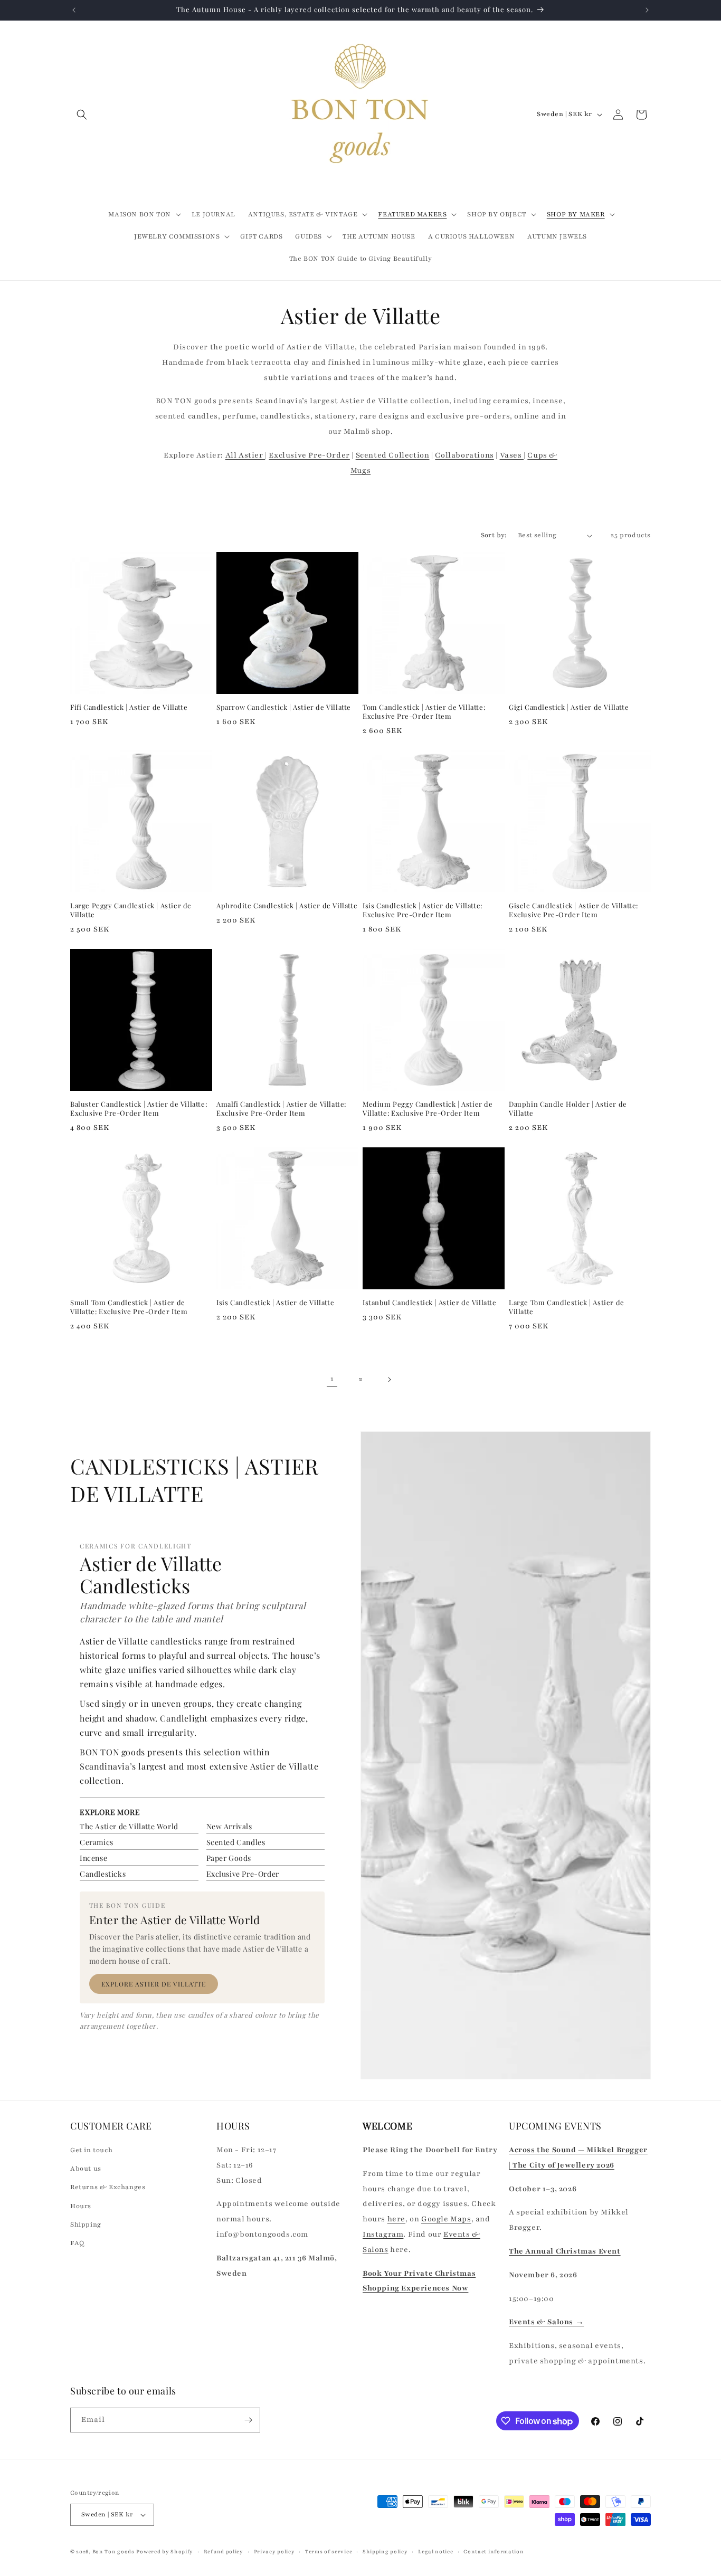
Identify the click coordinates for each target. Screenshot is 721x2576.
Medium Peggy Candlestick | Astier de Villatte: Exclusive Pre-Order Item (428, 1109)
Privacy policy (274, 2551)
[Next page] (389, 1380)
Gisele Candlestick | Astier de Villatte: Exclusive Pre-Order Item (573, 910)
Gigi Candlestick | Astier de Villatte (569, 707)
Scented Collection (393, 455)
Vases (512, 455)
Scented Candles (236, 1842)
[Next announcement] (647, 10)
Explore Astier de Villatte (154, 1984)
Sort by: (494, 535)
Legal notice (435, 2551)
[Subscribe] (248, 2420)
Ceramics (97, 1842)
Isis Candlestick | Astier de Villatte (275, 1303)
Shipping (86, 2225)
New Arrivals (229, 1826)
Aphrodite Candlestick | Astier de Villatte (287, 906)
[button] (82, 115)
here (396, 2219)
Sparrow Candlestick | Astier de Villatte (284, 707)
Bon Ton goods (113, 2551)
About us (86, 2169)
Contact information (494, 2551)
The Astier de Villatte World (129, 1826)
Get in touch (91, 2150)
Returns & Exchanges (108, 2187)
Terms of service (329, 2551)
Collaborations (464, 455)
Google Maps (446, 2219)
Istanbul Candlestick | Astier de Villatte (430, 1303)
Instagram (383, 2234)
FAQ (77, 2243)
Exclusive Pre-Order (309, 455)
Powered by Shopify (165, 2551)
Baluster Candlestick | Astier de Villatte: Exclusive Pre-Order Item (139, 1109)
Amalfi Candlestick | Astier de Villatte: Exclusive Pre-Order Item (281, 1109)
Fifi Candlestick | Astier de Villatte (129, 707)
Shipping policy (385, 2551)
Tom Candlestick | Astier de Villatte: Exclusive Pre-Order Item (424, 712)
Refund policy (224, 2551)
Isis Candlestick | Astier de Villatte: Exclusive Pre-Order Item (423, 910)
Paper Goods (229, 1858)
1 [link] (332, 1379)
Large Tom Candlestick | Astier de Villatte (567, 1307)
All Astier (245, 455)
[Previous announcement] (74, 10)
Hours (81, 2206)
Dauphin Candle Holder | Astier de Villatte (568, 1109)
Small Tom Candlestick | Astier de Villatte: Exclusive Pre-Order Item (129, 1307)
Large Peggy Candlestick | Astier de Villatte (131, 910)
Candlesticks (103, 1874)
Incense (93, 1858)
